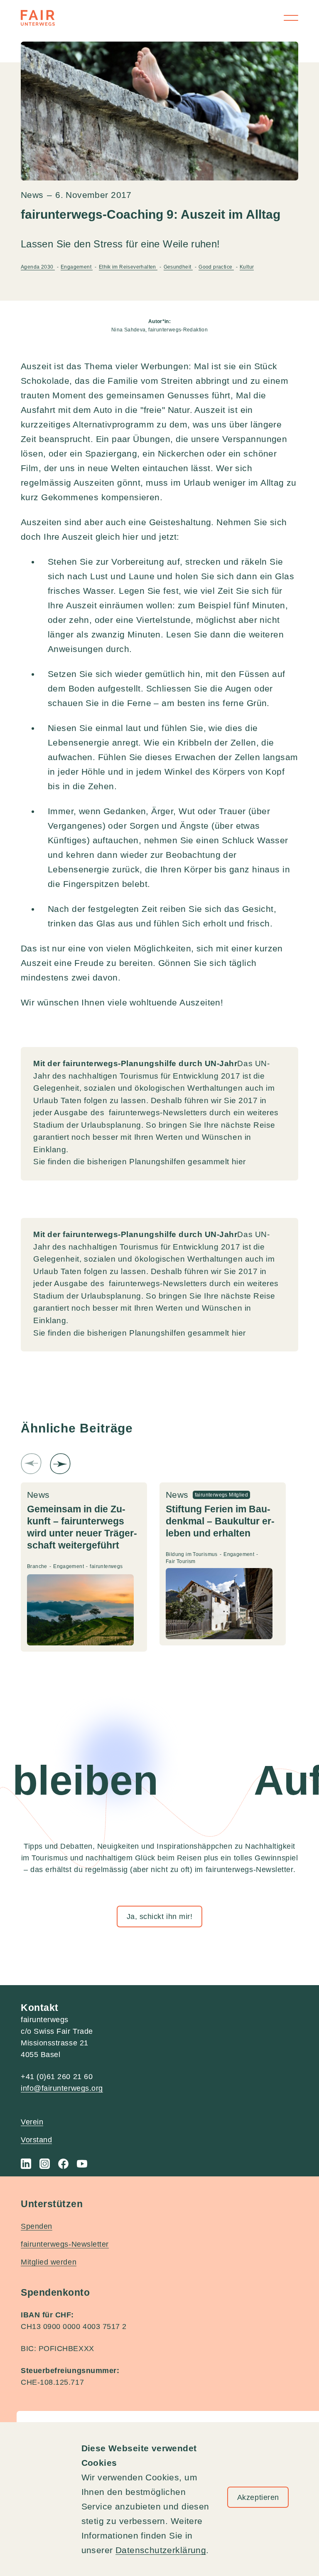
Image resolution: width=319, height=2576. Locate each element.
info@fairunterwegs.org (62, 2088)
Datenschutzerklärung (161, 2550)
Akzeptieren (258, 2497)
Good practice (216, 267)
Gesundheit (178, 267)
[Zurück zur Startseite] (38, 18)
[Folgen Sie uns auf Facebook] (63, 2164)
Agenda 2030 (38, 267)
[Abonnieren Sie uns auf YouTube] (82, 2164)
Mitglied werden (49, 2262)
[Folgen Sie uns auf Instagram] (45, 2164)
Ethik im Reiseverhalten (128, 267)
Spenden (37, 2226)
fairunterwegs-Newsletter (65, 2244)
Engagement (77, 267)
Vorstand (36, 2140)
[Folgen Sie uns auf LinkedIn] (26, 2164)
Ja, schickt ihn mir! (160, 1917)
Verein (32, 2122)
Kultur (247, 267)
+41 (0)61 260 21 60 (57, 2077)
